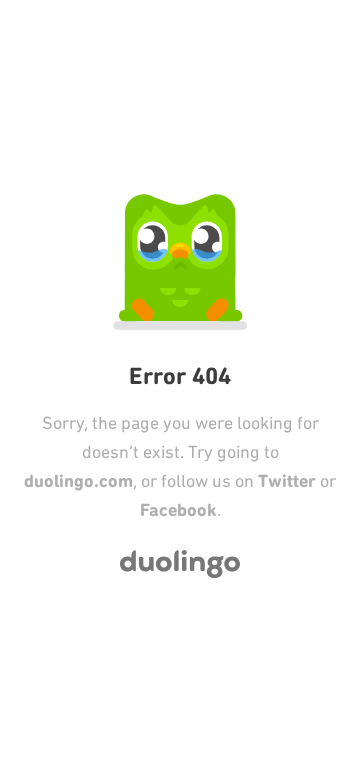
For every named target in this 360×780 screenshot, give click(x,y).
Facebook (178, 510)
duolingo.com (78, 481)
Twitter (287, 481)
